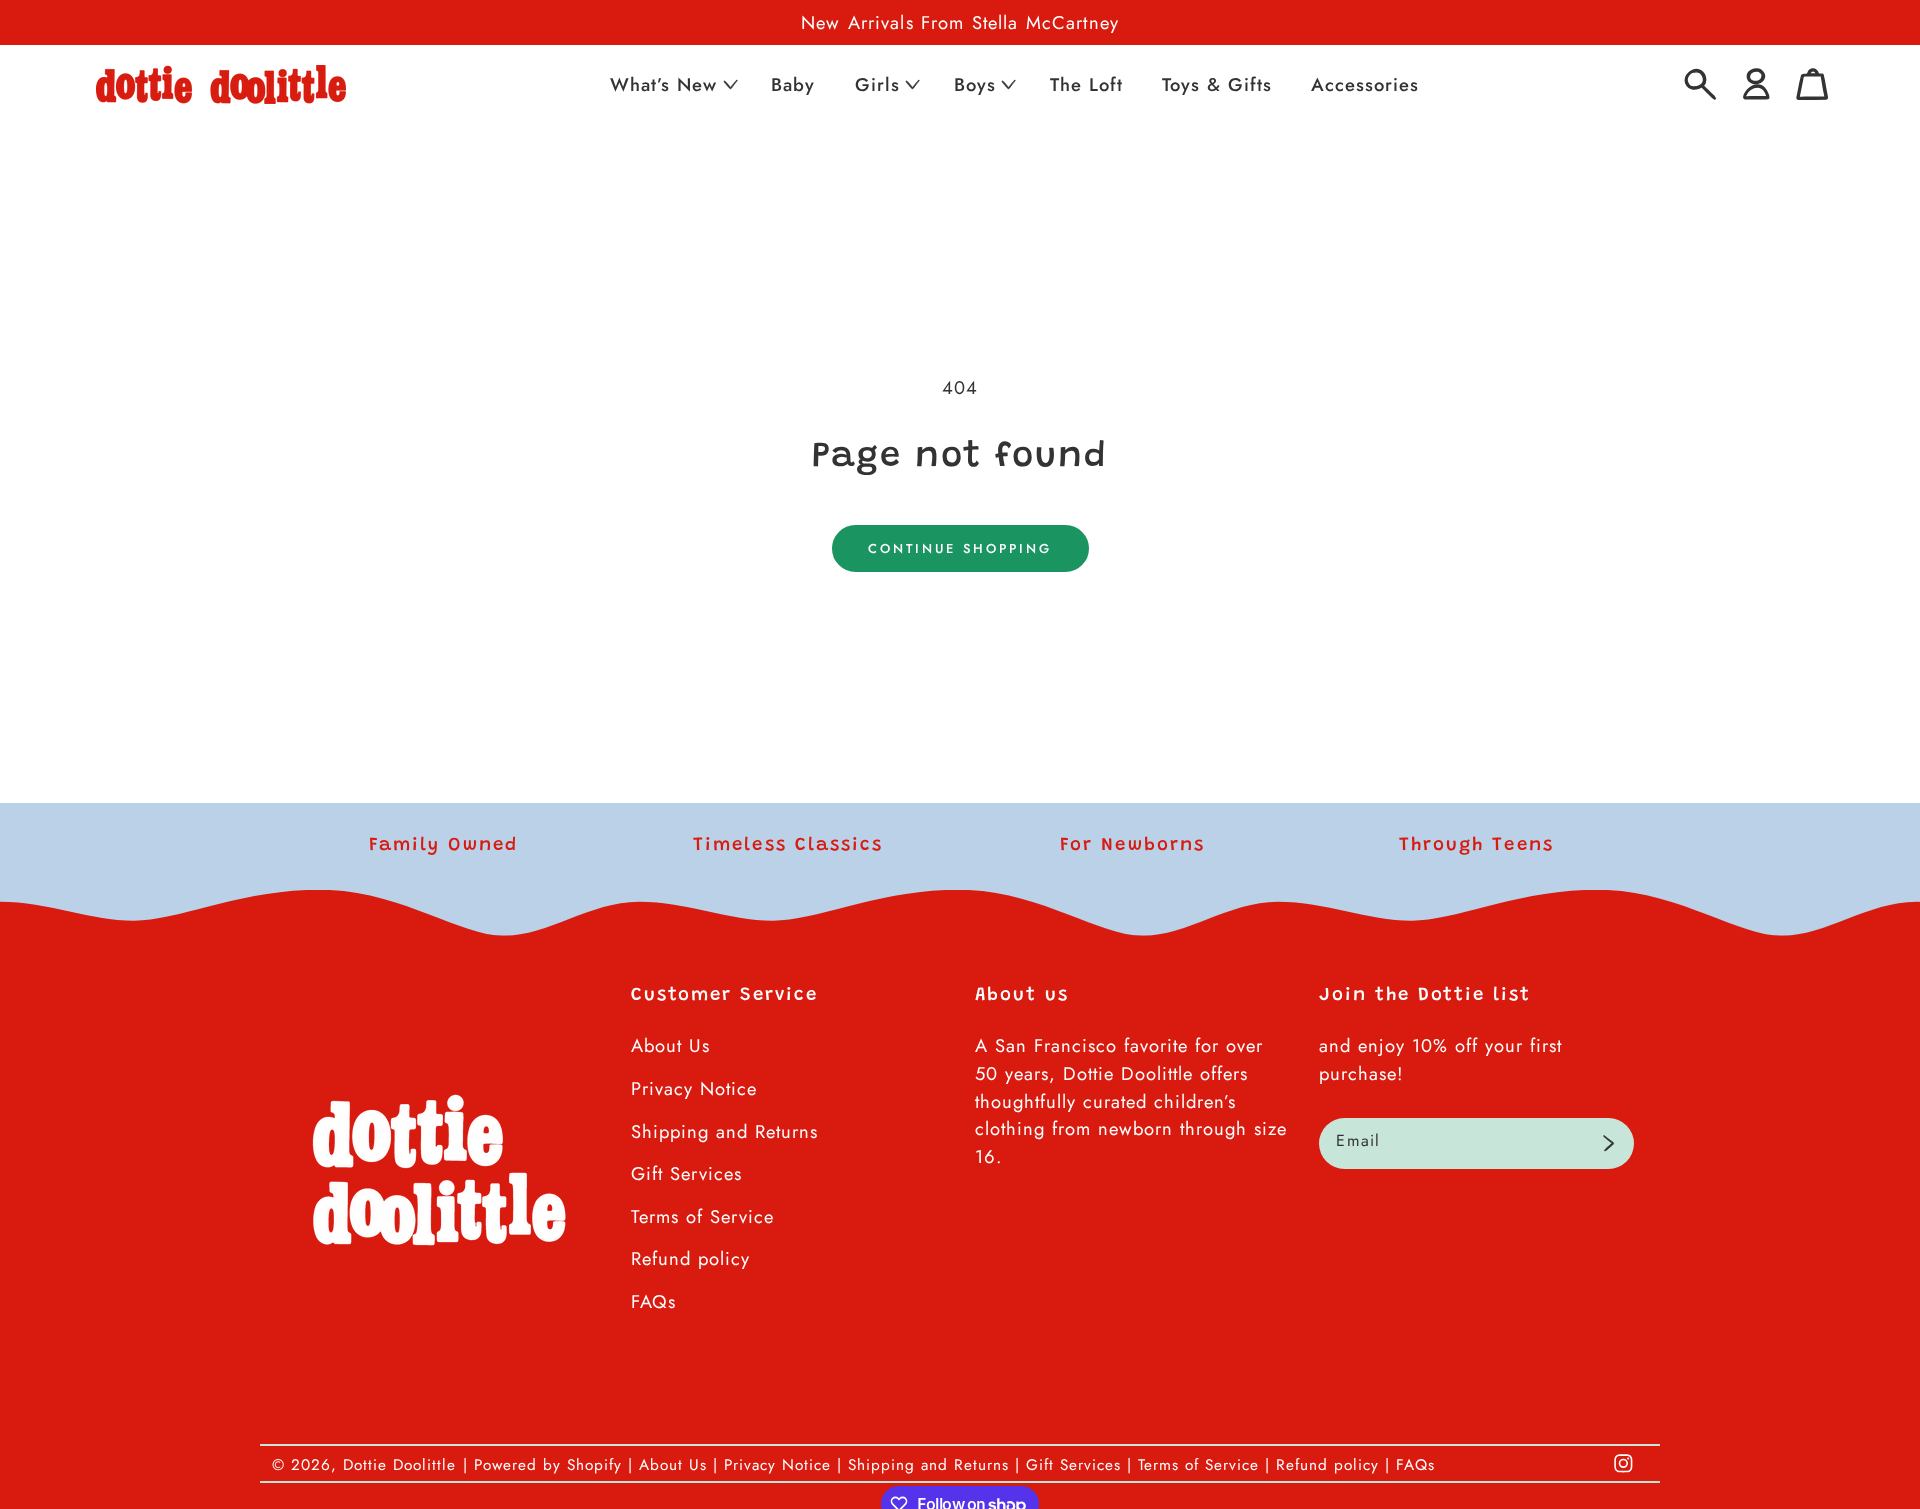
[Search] (1700, 84)
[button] (672, 84)
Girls (877, 84)
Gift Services (686, 1173)
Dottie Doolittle (399, 1465)
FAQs (653, 1301)
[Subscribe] (1608, 1144)
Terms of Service (702, 1216)
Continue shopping (960, 548)
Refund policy (690, 1258)
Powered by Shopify (548, 1465)
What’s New (663, 84)
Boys (975, 84)
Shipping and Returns (724, 1131)
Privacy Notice (694, 1088)
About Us (670, 1045)
